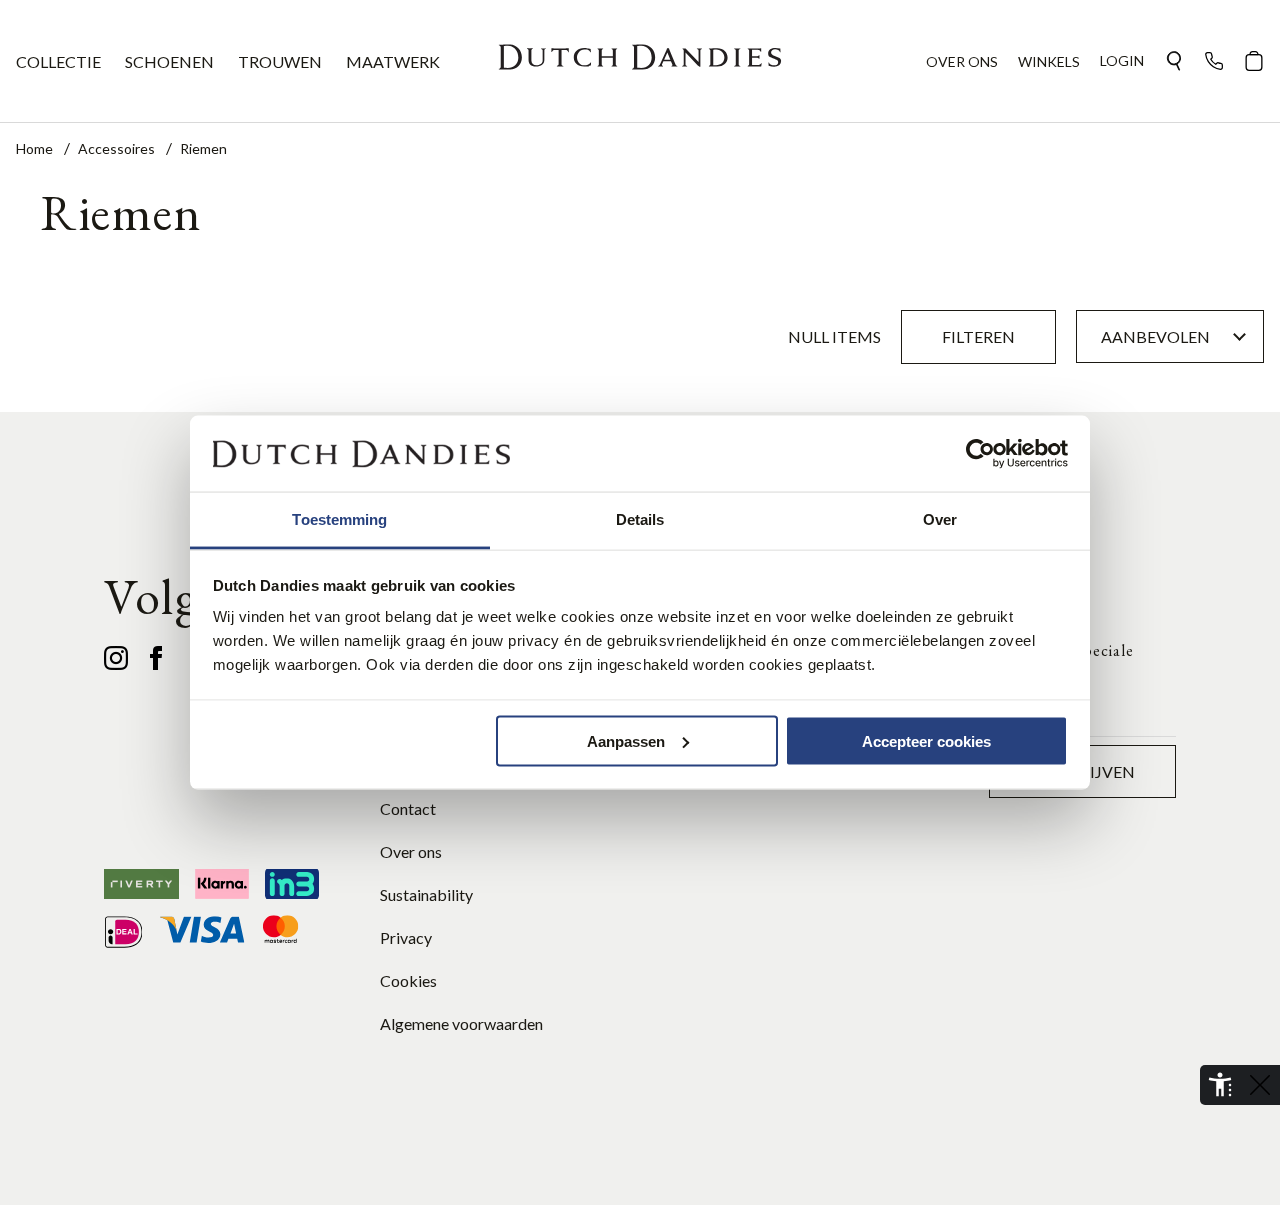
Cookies (408, 980)
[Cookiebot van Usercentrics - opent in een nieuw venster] (980, 454)
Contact (408, 808)
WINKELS (1049, 61)
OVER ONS (962, 61)
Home (36, 148)
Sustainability (426, 894)
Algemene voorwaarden (461, 1023)
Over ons (411, 851)
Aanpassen (626, 740)
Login (1122, 60)
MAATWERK (393, 61)
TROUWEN (280, 61)
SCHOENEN (169, 61)
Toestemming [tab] (339, 519)
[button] (1174, 61)
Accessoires (118, 148)
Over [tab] (940, 519)
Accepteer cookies (926, 740)
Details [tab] (640, 519)
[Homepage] (640, 61)
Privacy (406, 937)
